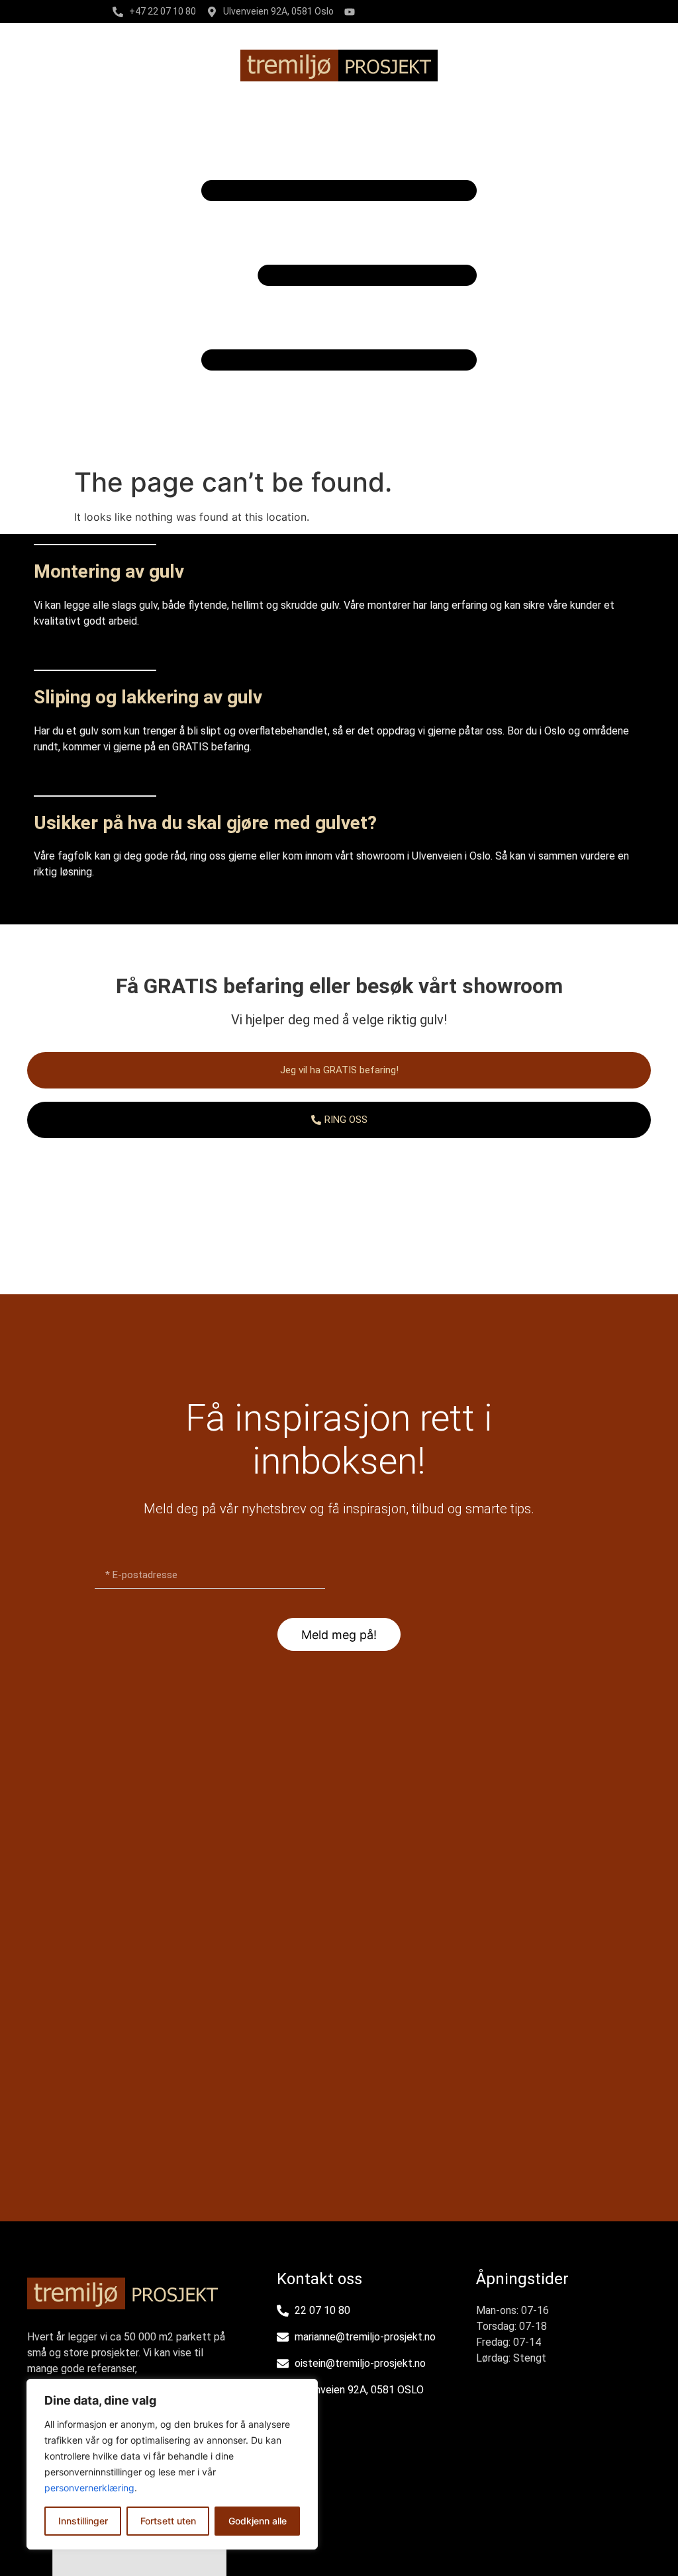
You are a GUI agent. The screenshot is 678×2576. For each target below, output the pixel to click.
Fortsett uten (168, 2521)
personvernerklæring (89, 2488)
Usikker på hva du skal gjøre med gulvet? (205, 823)
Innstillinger (83, 2521)
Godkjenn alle (258, 2521)
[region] (172, 2464)
